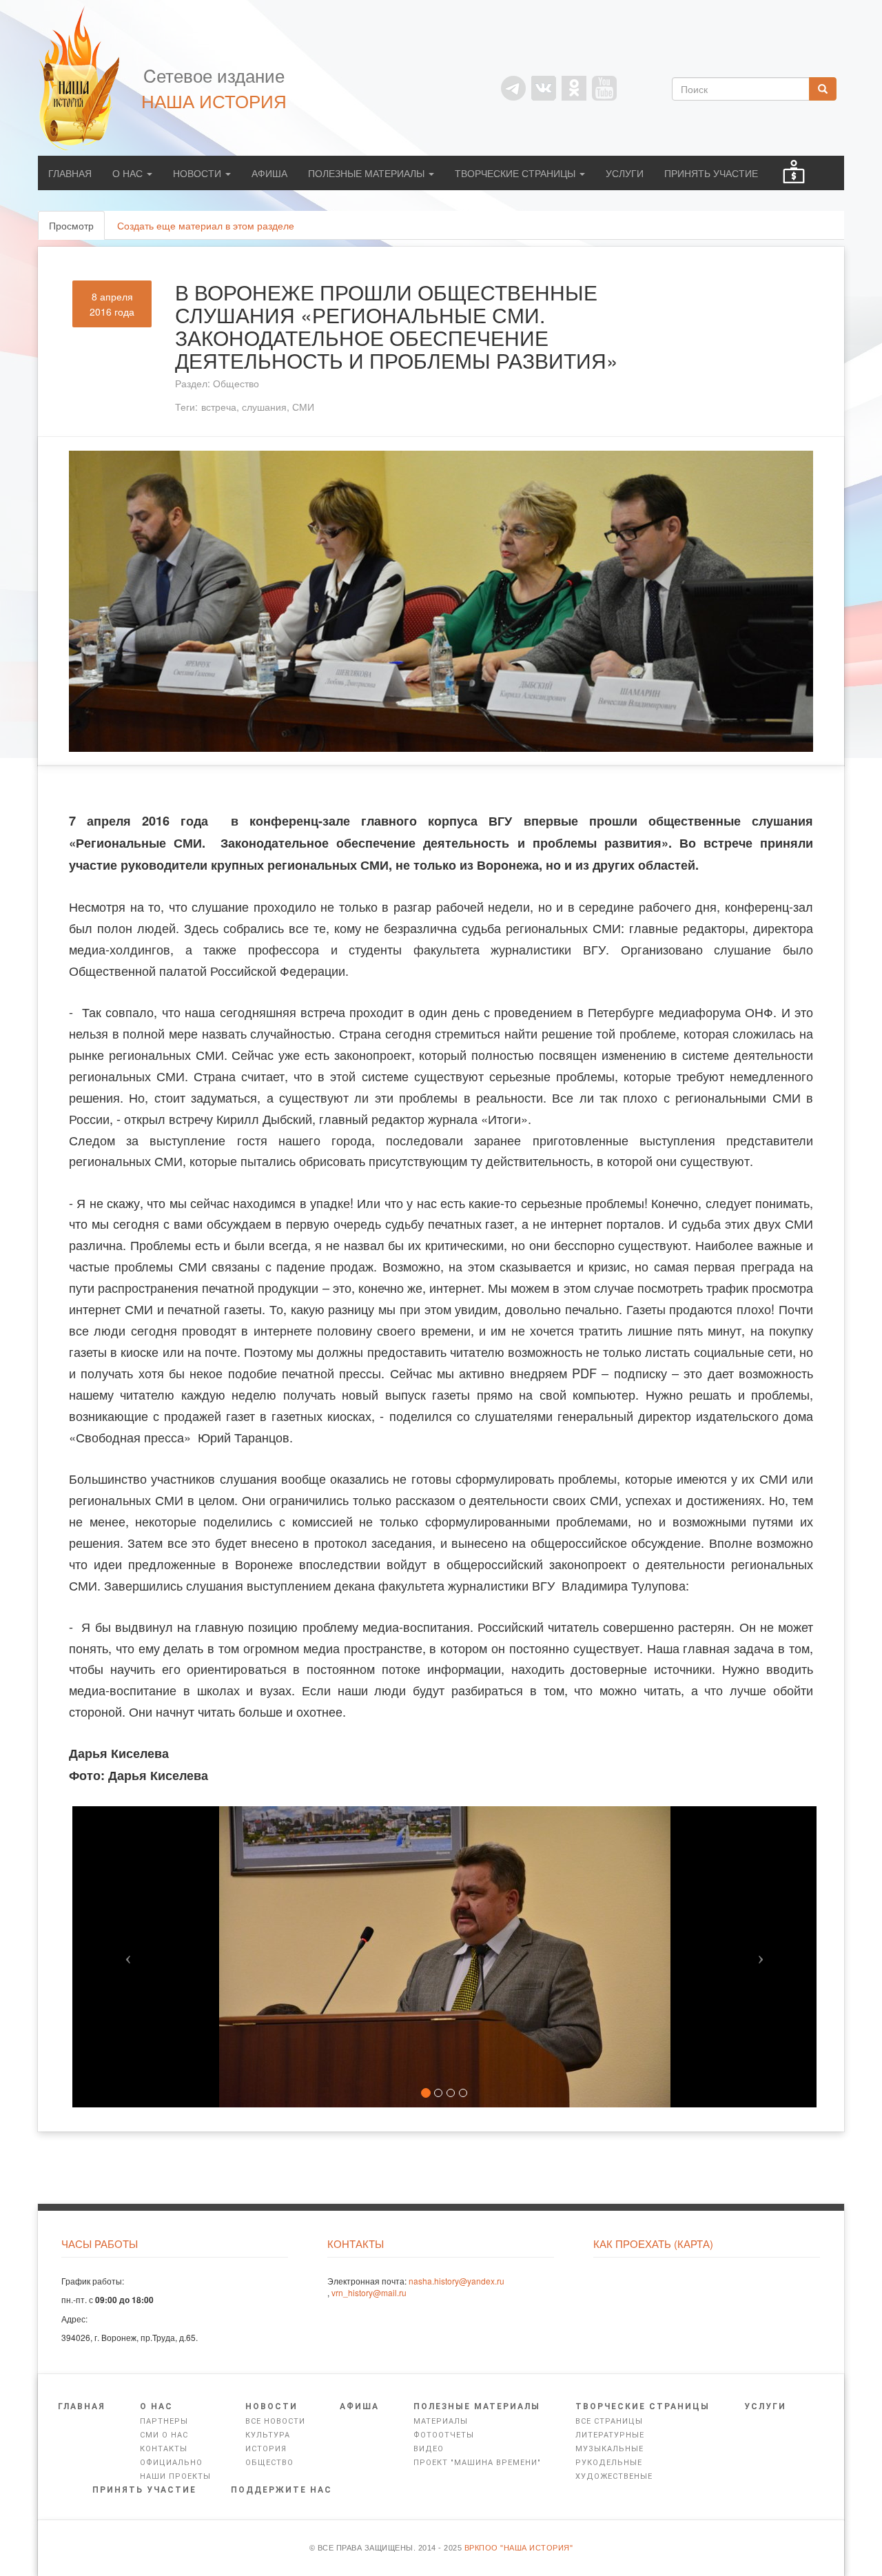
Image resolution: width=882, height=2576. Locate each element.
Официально (171, 2463)
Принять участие (711, 173)
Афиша (269, 173)
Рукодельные (609, 2463)
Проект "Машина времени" (477, 2463)
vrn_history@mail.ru (369, 2292)
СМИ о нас (164, 2435)
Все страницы (609, 2421)
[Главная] (86, 78)
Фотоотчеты (444, 2435)
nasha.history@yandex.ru (457, 2281)
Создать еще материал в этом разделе (206, 225)
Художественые (614, 2476)
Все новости (275, 2421)
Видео (429, 2449)
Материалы (441, 2421)
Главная (70, 173)
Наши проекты (175, 2476)
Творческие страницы (516, 173)
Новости (198, 173)
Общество (236, 383)
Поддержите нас (281, 2490)
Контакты (164, 2449)
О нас (129, 173)
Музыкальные (609, 2449)
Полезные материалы (368, 173)
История (266, 2449)
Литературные (610, 2435)
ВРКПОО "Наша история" (519, 2548)
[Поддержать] (794, 173)
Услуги (625, 173)
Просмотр (77, 229)
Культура (268, 2435)
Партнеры (164, 2421)
